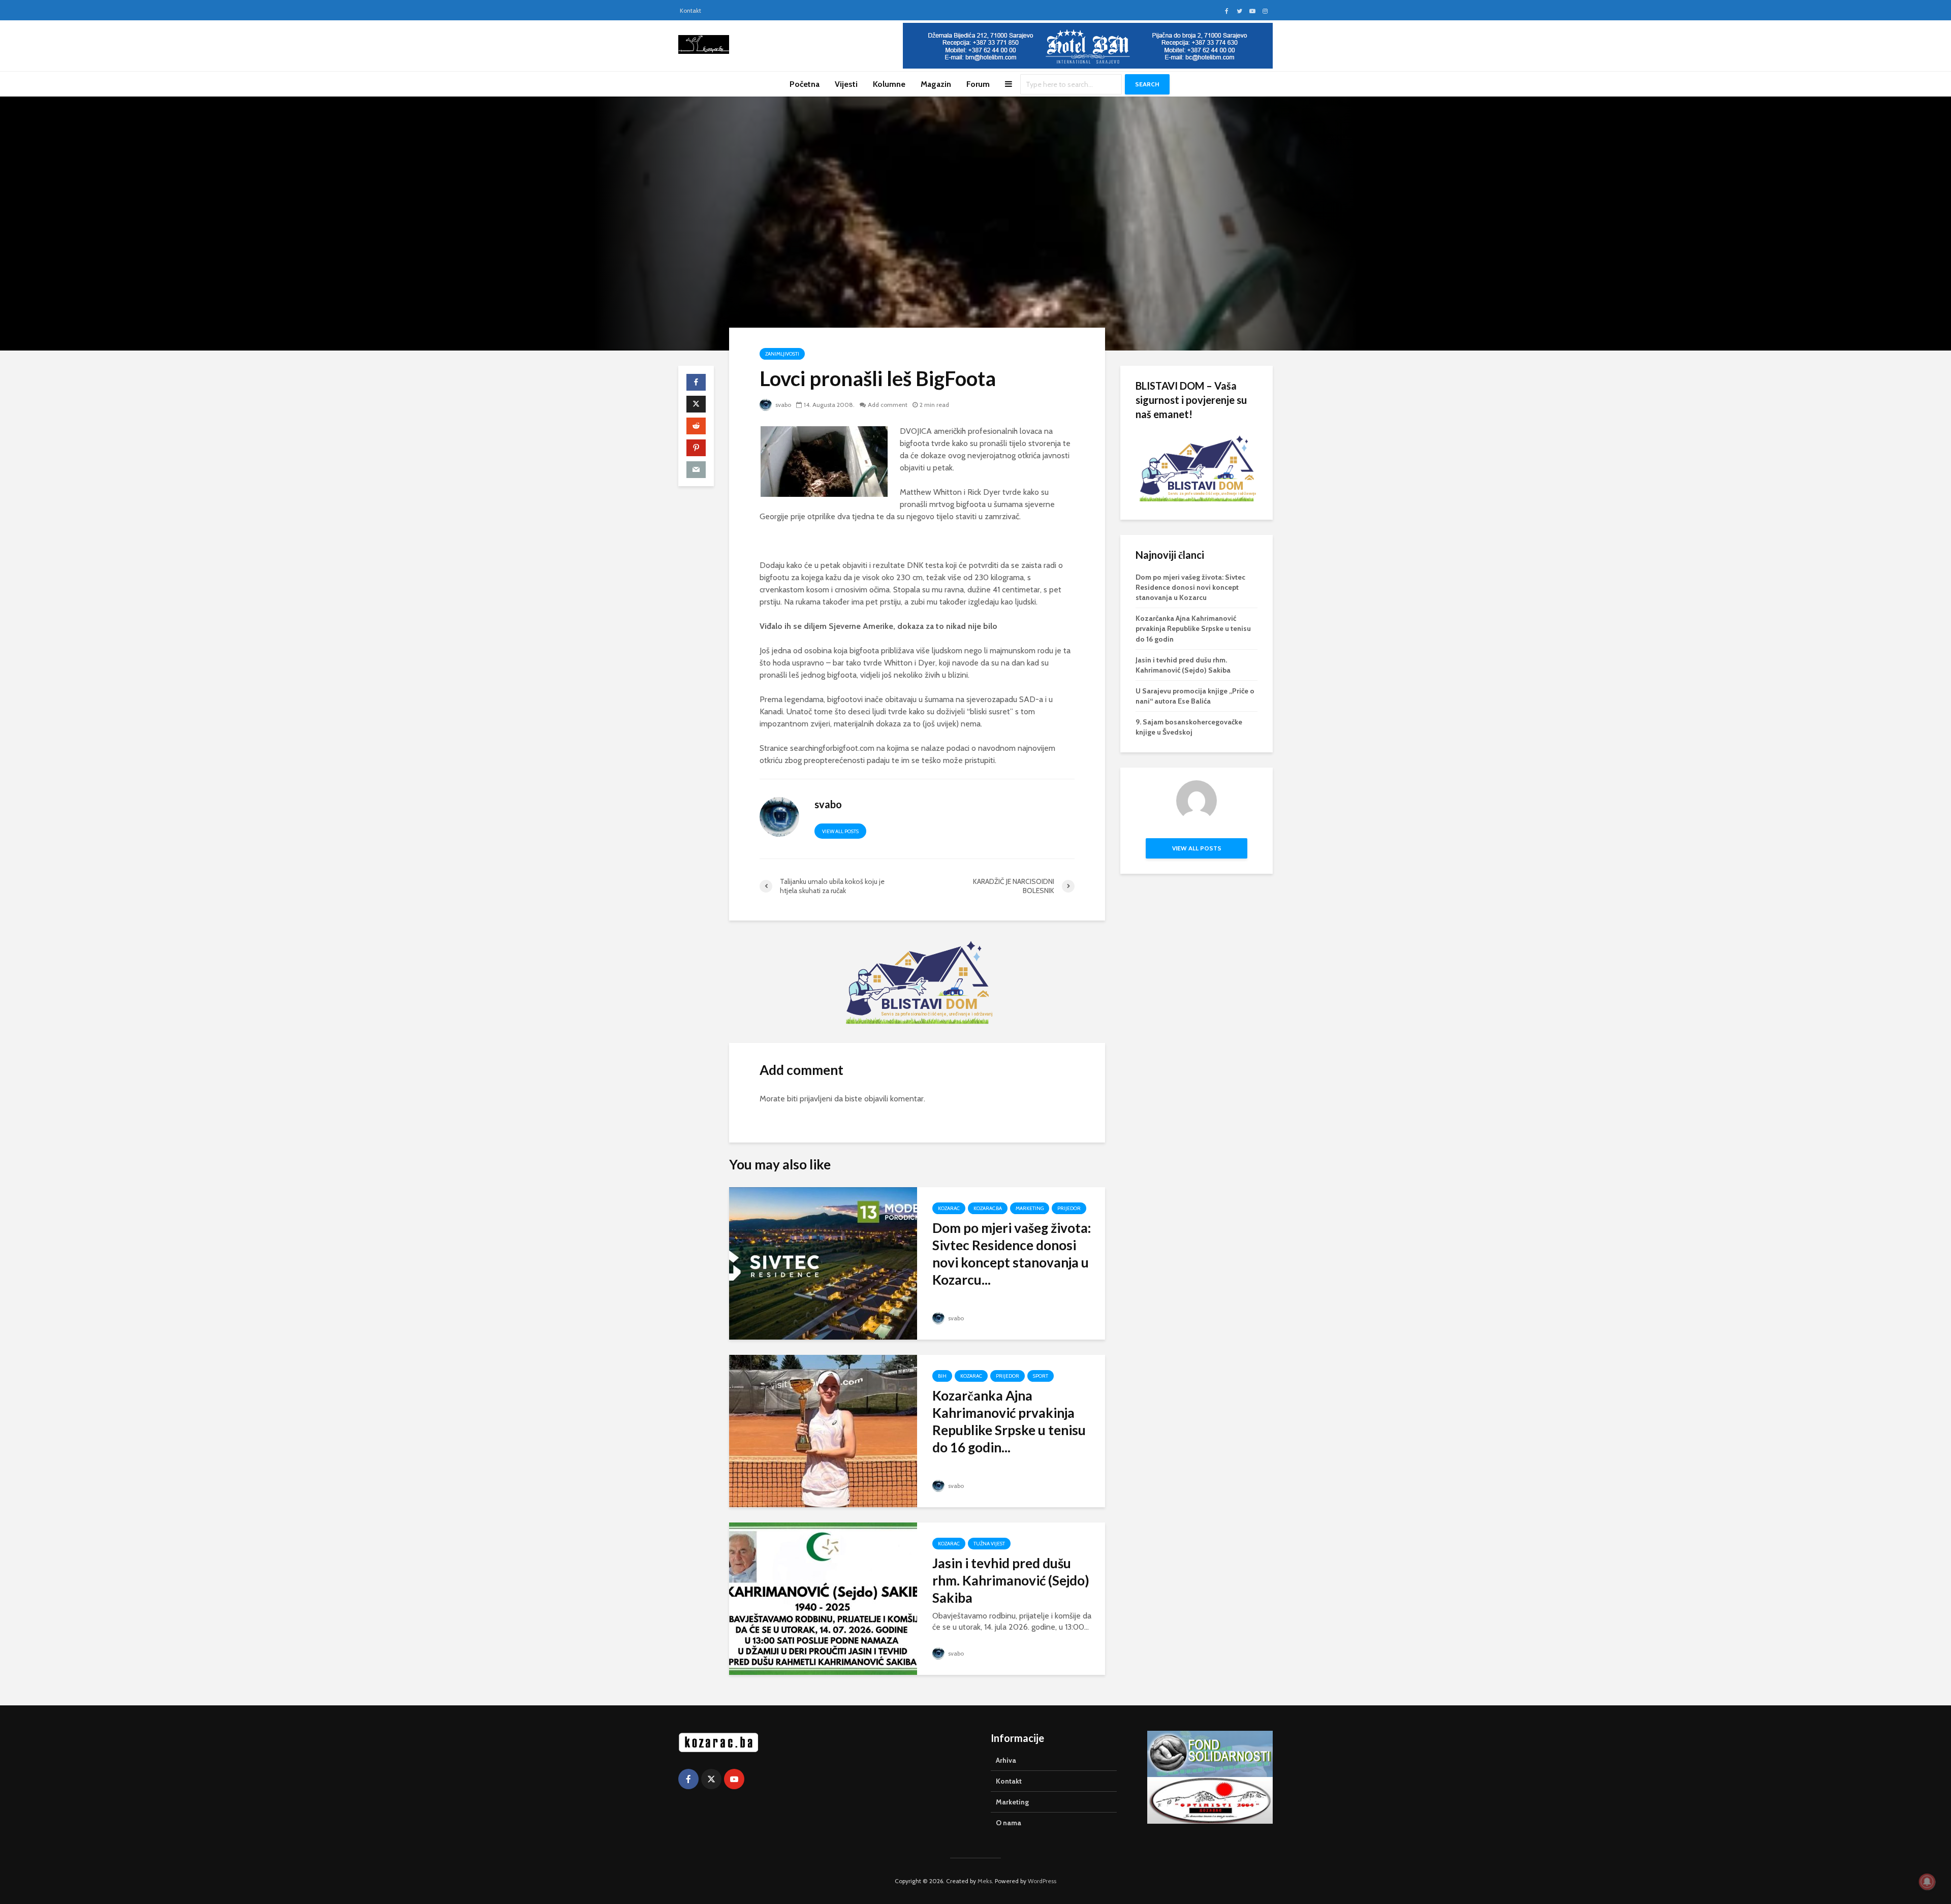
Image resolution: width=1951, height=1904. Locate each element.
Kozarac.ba (988, 1208)
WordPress (1042, 1881)
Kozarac (949, 1208)
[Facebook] (688, 1779)
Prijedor (1069, 1208)
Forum (978, 84)
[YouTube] (734, 1779)
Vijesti (846, 84)
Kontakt (690, 10)
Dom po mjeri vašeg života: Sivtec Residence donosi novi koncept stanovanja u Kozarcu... (1012, 1254)
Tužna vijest (989, 1544)
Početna (805, 84)
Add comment (888, 405)
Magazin (936, 84)
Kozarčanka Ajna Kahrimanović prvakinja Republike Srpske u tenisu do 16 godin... (1009, 1421)
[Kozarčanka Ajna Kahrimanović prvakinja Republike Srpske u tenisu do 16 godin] (823, 1430)
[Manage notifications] (1927, 1882)
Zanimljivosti (782, 354)
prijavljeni (816, 1099)
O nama (1009, 1823)
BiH (942, 1376)
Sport (1041, 1376)
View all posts (840, 831)
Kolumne (889, 84)
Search (1147, 84)
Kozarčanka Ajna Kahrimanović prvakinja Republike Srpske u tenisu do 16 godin (1193, 628)
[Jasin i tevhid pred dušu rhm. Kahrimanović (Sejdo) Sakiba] (823, 1598)
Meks (985, 1881)
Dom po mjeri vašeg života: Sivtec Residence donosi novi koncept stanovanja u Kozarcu (1190, 587)
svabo (782, 405)
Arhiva (1006, 1760)
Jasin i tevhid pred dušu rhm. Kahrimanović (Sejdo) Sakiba (1011, 1580)
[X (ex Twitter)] (711, 1779)
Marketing (1030, 1208)
